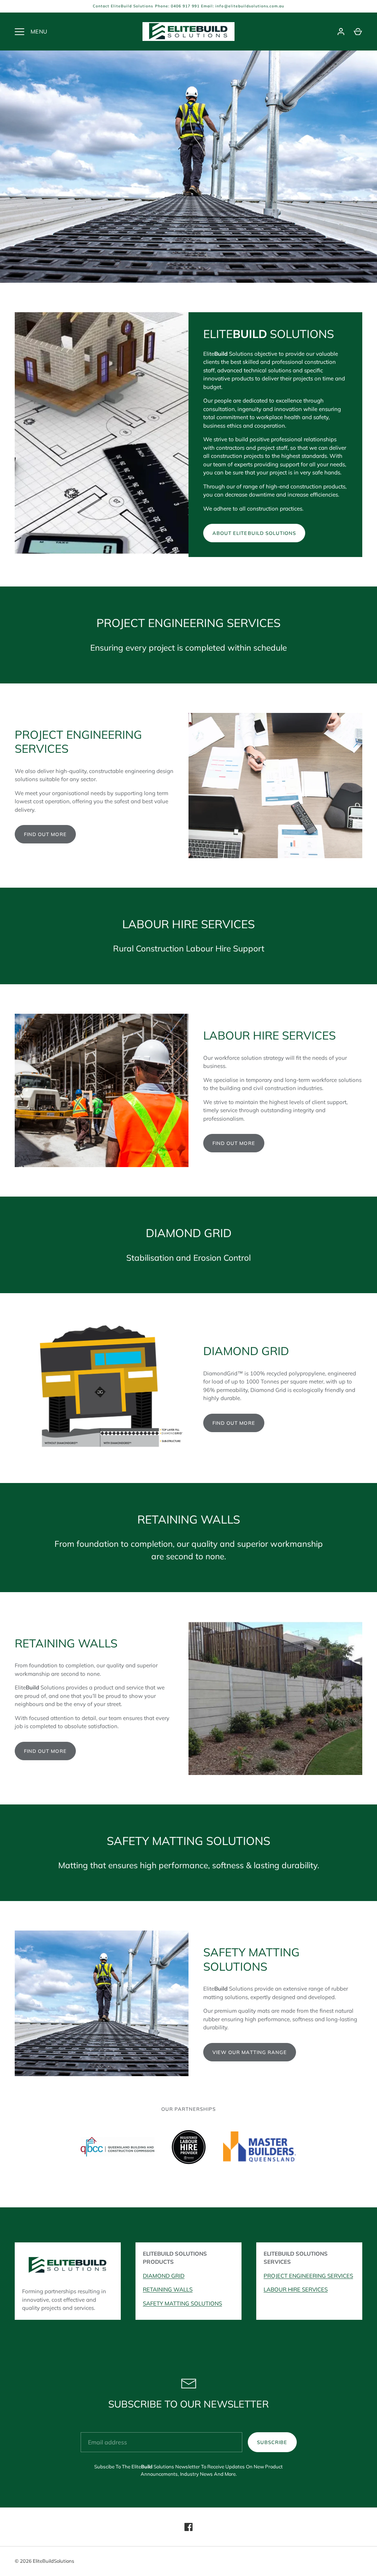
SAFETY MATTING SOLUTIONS (182, 2303)
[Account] (341, 32)
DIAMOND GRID (164, 2276)
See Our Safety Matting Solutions (189, 212)
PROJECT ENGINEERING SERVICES (308, 2276)
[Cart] (358, 32)
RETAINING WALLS (168, 2289)
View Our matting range (250, 2052)
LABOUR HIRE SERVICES (296, 2289)
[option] (188, 167)
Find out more (45, 834)
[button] (117, 2153)
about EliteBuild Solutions (254, 533)
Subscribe (272, 2442)
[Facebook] (188, 2527)
